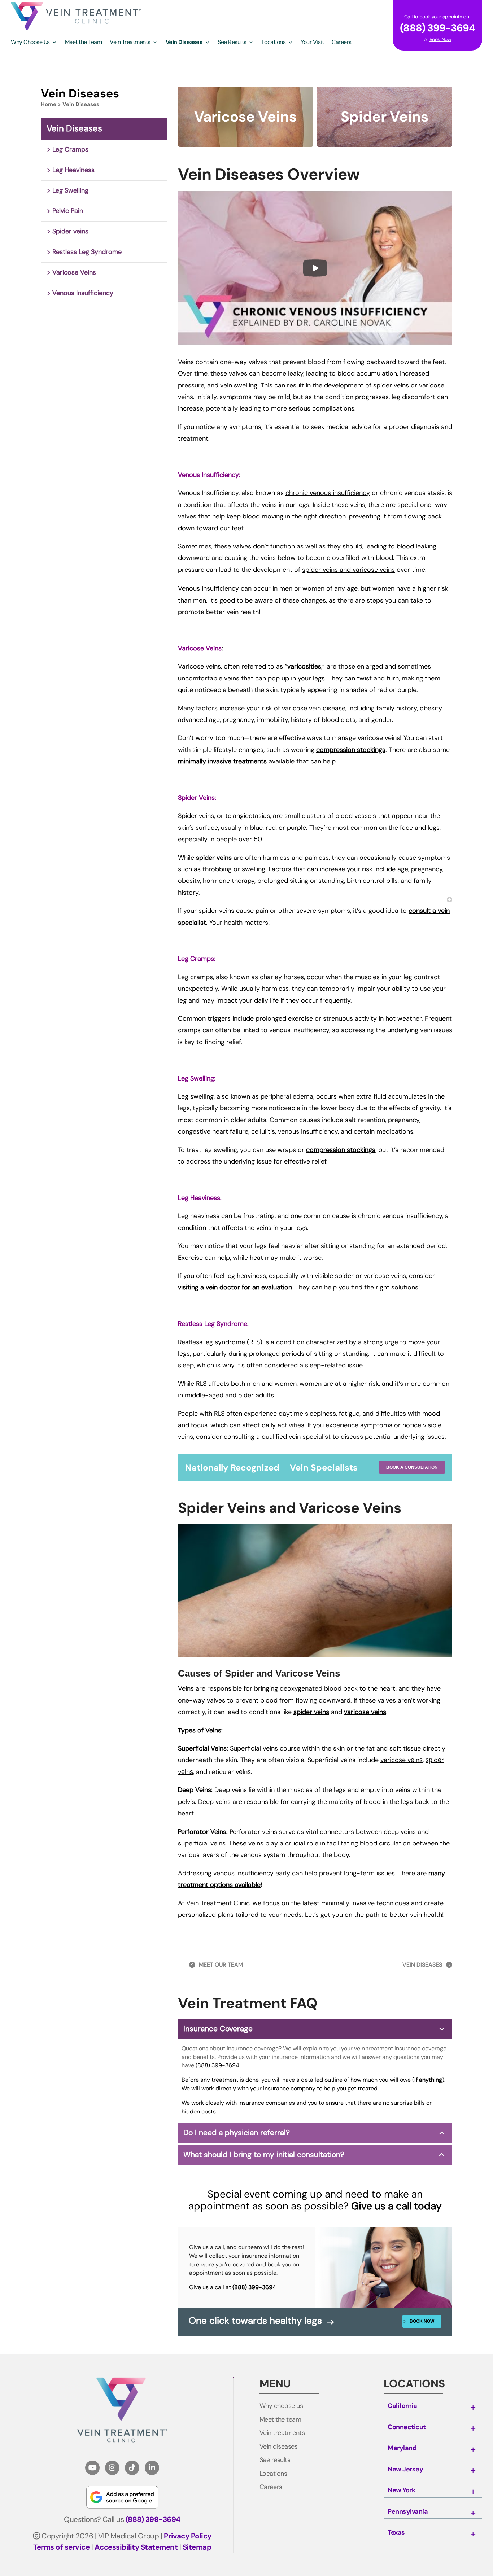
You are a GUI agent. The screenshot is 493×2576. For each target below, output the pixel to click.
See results (275, 2460)
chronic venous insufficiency (328, 493)
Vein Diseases (74, 128)
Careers (271, 2487)
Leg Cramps (70, 149)
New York (401, 2490)
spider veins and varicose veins (348, 570)
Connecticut (407, 2427)
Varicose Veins (74, 272)
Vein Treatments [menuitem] (130, 43)
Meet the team (280, 2420)
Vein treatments (282, 2433)
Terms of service (61, 2547)
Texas (396, 2533)
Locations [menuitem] (274, 43)
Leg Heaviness (73, 170)
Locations (273, 2474)
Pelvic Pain (68, 211)
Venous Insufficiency (83, 293)
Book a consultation (412, 1467)
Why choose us (281, 2406)
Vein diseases (279, 2447)
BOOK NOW (422, 2321)
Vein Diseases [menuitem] (184, 43)
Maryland (402, 2448)
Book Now (440, 39)
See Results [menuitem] (232, 43)
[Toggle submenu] (473, 2408)
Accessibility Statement (136, 2547)
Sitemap (197, 2547)
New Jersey (405, 2470)
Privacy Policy (188, 2536)
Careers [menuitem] (342, 43)
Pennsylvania (408, 2512)
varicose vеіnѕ (402, 1760)
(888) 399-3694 (217, 2065)
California (402, 2406)
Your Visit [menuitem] (312, 43)
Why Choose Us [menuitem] (30, 43)
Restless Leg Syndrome (87, 252)
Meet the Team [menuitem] (84, 43)
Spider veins (70, 231)
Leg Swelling (70, 190)
